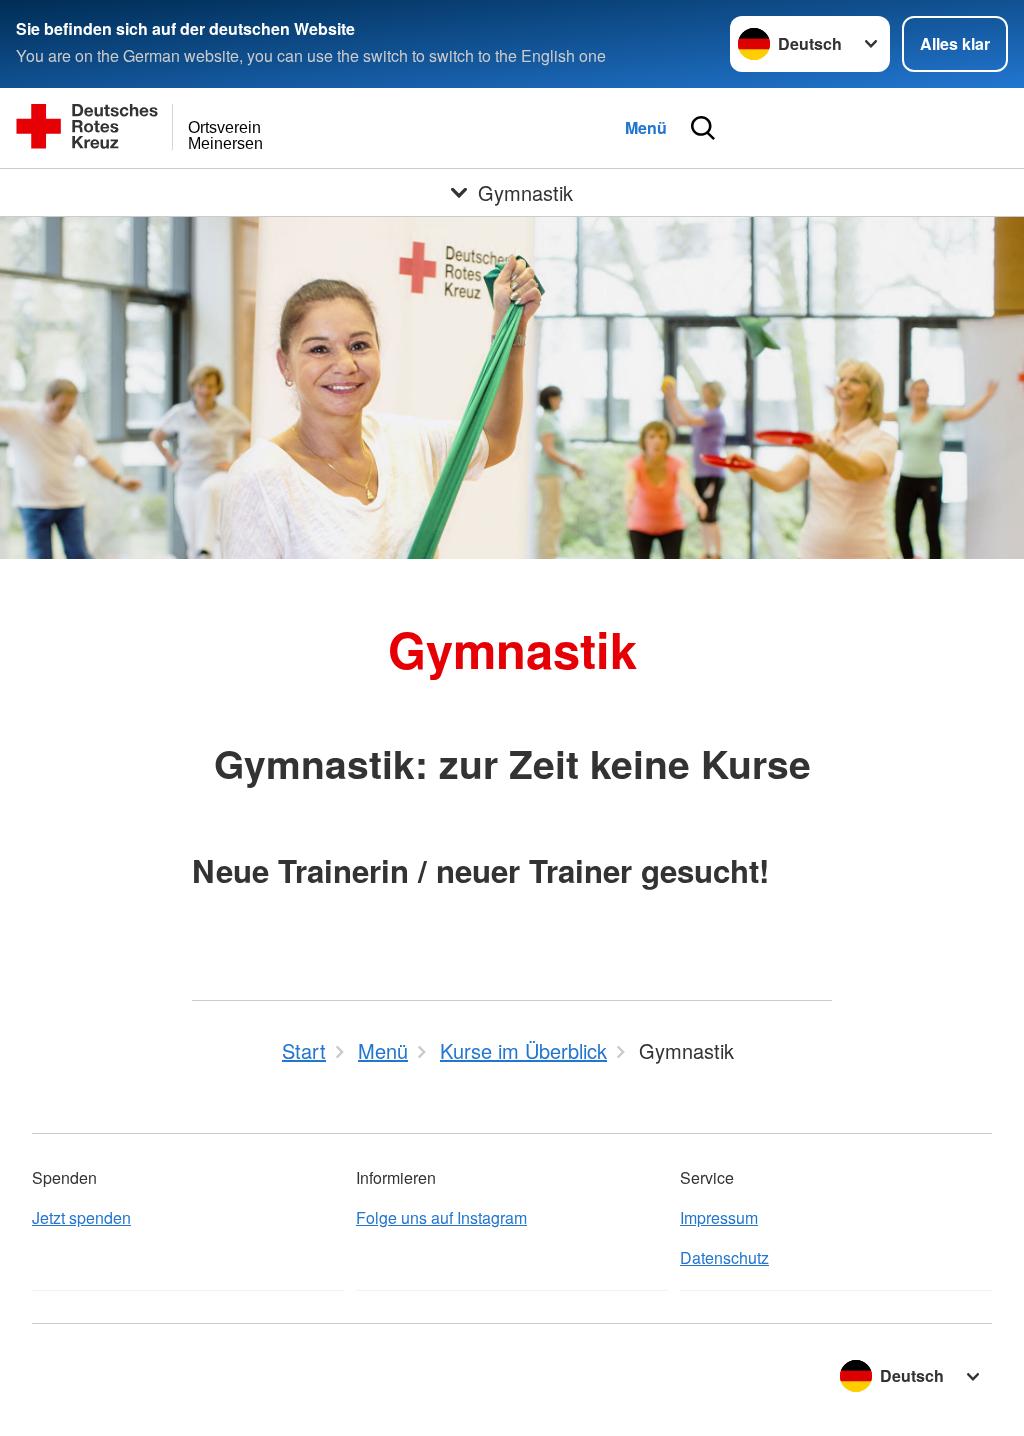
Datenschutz (724, 1257)
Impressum (719, 1217)
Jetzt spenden (81, 1217)
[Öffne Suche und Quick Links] (703, 128)
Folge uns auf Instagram (441, 1217)
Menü (646, 127)
